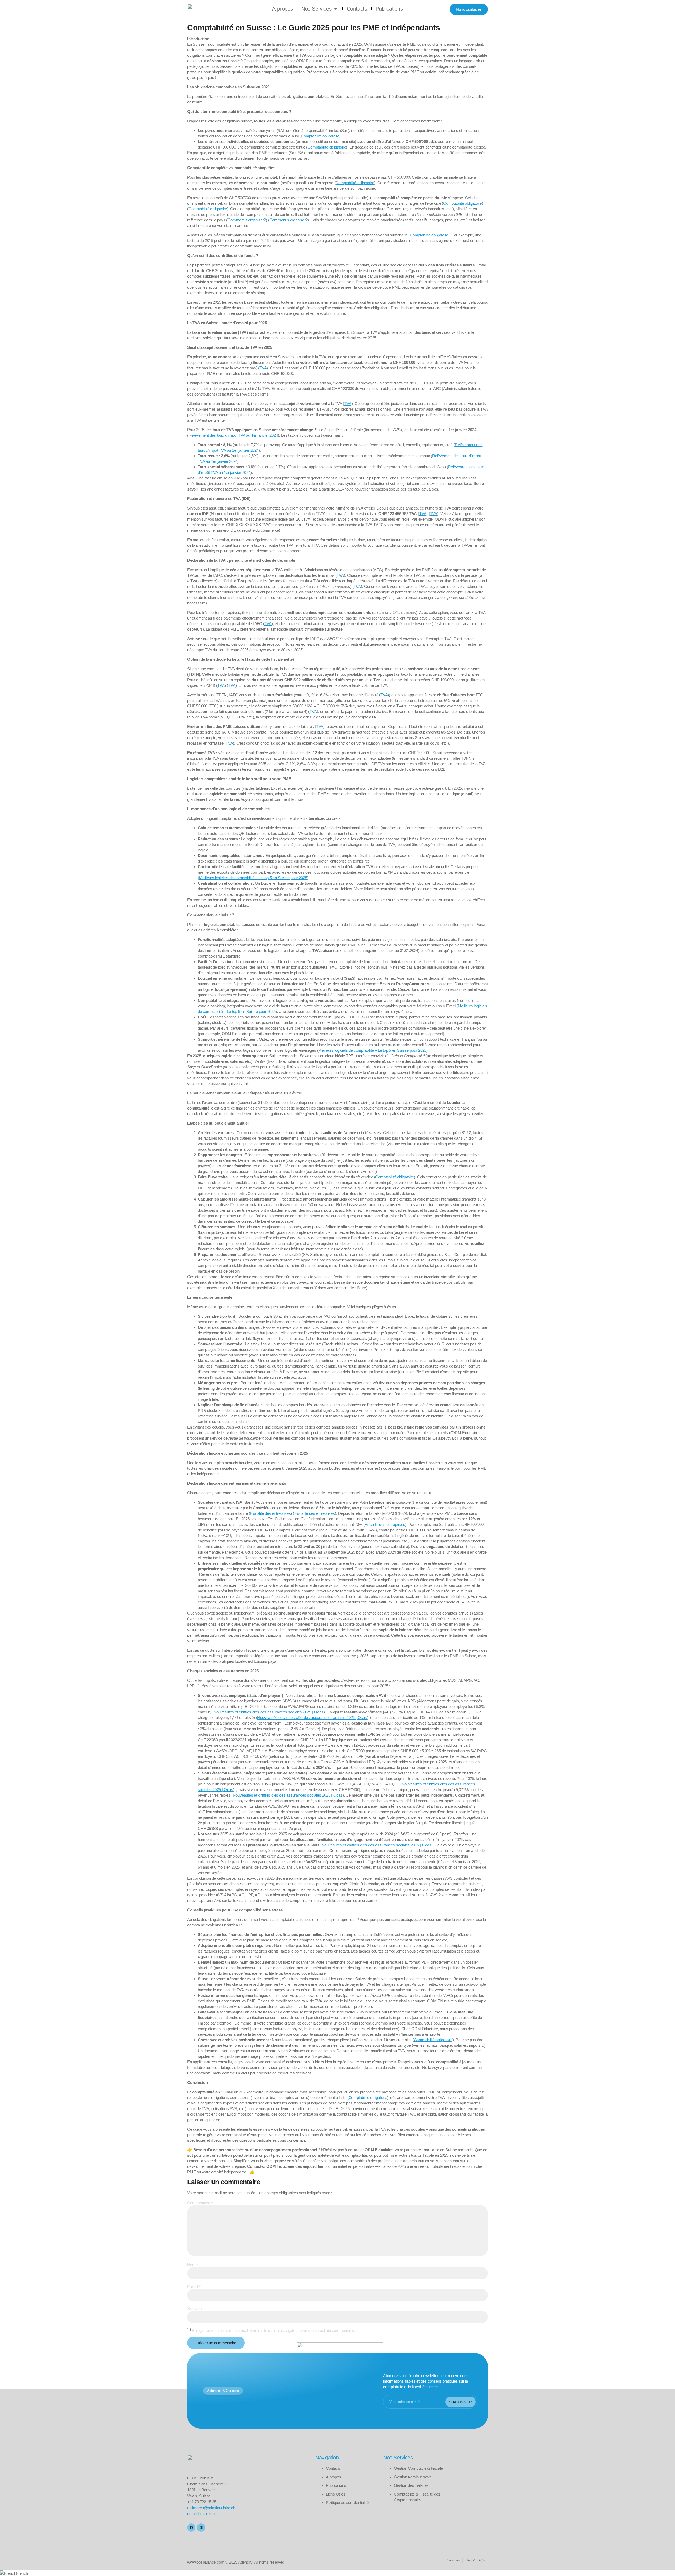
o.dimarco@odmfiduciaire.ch (211, 2508)
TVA (263, 368)
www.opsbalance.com (206, 2562)
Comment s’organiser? (247, 220)
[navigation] (337, 2573)
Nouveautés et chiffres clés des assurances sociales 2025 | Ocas (268, 1712)
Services (453, 2560)
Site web (194, 2309)
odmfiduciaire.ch (201, 2514)
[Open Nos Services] (336, 9)
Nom (193, 2265)
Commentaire (200, 2203)
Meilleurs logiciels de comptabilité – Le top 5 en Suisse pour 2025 (253, 878)
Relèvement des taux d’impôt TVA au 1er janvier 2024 (233, 435)
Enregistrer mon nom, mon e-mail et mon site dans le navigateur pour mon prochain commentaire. (273, 2330)
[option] (337, 2573)
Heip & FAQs (475, 2560)
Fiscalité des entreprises (270, 1513)
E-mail (194, 2287)
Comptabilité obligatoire (320, 136)
